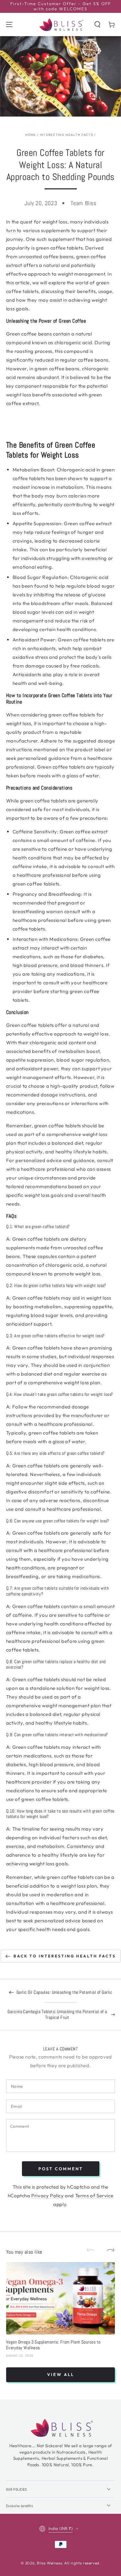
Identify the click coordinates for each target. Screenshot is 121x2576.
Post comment (61, 2169)
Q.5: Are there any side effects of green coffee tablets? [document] (55, 1453)
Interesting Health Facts (67, 135)
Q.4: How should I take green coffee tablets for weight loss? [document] (60, 1394)
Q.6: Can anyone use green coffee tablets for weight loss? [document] (58, 1521)
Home (31, 135)
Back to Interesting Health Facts (65, 1956)
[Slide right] (108, 2250)
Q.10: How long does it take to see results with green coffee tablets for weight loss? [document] (60, 1814)
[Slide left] (94, 2250)
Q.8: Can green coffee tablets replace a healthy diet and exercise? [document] (56, 1665)
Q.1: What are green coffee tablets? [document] (38, 1227)
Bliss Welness (49, 2563)
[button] (97, 24)
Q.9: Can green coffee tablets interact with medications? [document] (57, 1735)
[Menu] (9, 24)
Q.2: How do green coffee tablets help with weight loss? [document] (56, 1286)
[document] (61, 450)
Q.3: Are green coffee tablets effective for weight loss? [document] (55, 1336)
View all (61, 2374)
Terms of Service (94, 2196)
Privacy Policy (47, 2196)
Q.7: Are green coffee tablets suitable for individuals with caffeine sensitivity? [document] (57, 1591)
